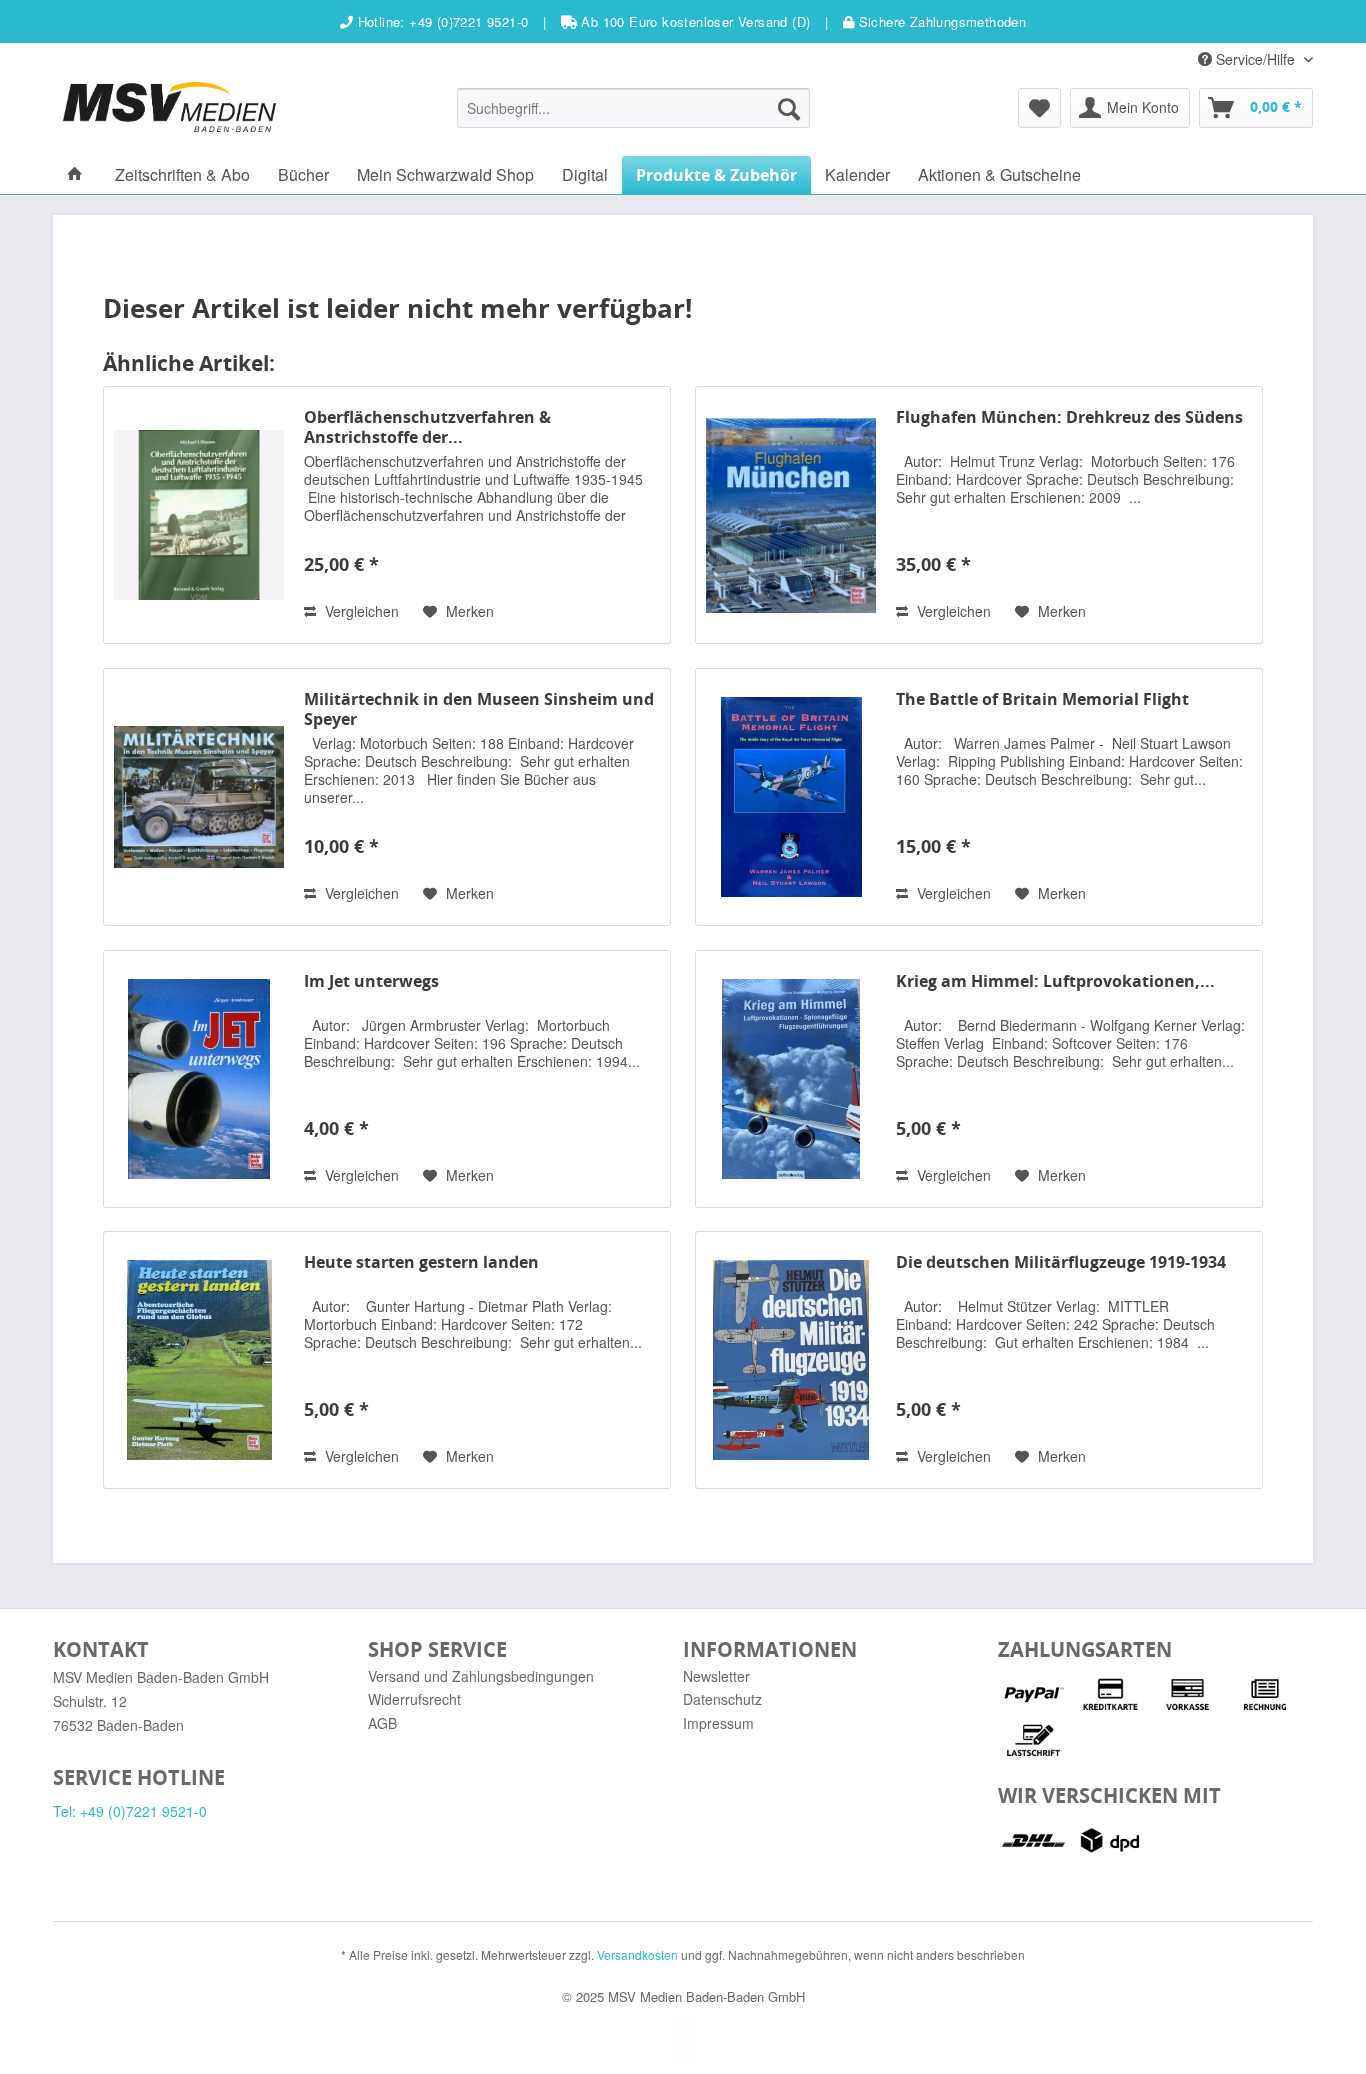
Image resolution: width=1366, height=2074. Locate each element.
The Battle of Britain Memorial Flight (1042, 699)
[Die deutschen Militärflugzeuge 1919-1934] (791, 1360)
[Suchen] (789, 108)
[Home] (75, 174)
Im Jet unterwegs (371, 981)
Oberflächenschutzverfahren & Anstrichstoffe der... (427, 427)
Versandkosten (637, 1954)
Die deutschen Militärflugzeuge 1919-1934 (1061, 1262)
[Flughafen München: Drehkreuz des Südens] (791, 515)
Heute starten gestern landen (421, 1262)
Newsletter (716, 1676)
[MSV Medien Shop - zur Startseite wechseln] (169, 107)
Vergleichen (360, 611)
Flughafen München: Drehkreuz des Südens (1069, 417)
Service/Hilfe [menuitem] (1255, 59)
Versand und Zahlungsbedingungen (481, 1676)
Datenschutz (722, 1699)
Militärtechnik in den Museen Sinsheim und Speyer (479, 709)
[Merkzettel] (1039, 108)
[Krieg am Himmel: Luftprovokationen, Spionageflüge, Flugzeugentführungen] (791, 1079)
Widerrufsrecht (414, 1699)
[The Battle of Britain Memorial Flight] (791, 797)
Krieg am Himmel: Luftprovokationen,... (1055, 981)
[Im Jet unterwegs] (199, 1079)
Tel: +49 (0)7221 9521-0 (130, 1811)
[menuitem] (633, 108)
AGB (382, 1723)
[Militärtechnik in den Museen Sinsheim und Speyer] (199, 797)
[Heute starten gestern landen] (199, 1360)
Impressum (718, 1723)
